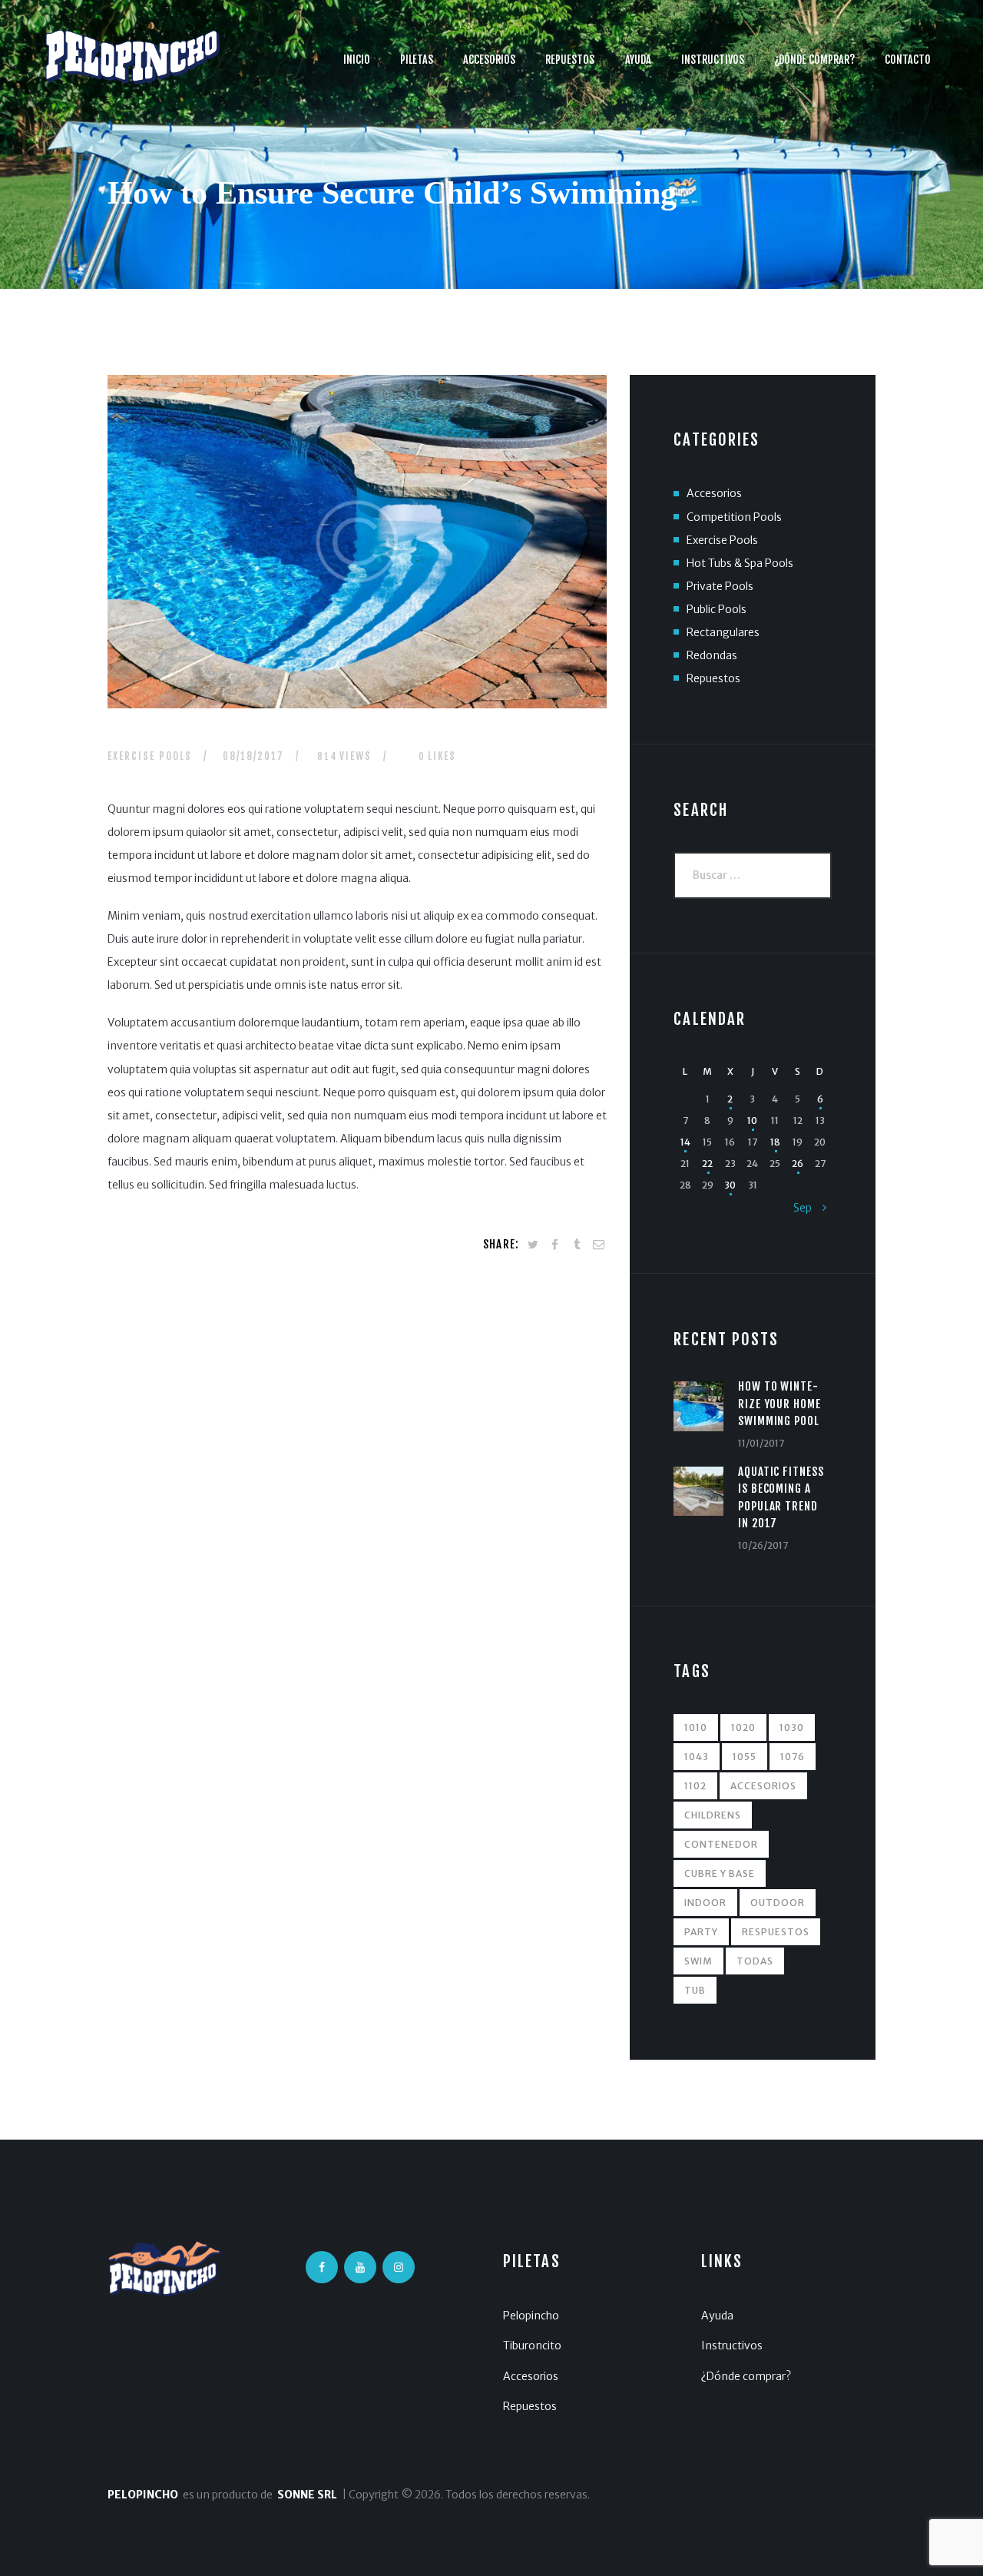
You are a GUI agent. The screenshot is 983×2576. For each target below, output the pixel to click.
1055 (745, 1757)
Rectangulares (723, 632)
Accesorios (714, 493)
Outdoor (778, 1903)
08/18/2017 (253, 756)
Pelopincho (531, 2316)
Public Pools (717, 609)
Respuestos (776, 1932)
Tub (695, 1990)
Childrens (713, 1815)
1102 (695, 1786)
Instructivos (732, 2346)
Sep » (809, 1208)
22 (707, 1164)
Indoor (705, 1903)
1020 (743, 1727)
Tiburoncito (532, 2346)
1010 (696, 1727)
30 (730, 1185)
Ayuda (717, 2316)
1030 (792, 1727)
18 (775, 1142)
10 (752, 1121)
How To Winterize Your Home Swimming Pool (780, 1404)
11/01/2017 (761, 1443)
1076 (793, 1757)
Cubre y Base (720, 1873)
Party (701, 1932)
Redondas (712, 655)
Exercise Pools (150, 756)
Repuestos (713, 678)
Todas (755, 1961)
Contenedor (721, 1844)
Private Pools (720, 586)
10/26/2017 (763, 1545)
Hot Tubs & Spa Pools (740, 563)
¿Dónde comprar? (746, 2376)
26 (798, 1164)
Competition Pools (734, 517)
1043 (697, 1757)
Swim (698, 1961)
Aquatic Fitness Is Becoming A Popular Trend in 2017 (781, 1497)
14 (685, 1142)
